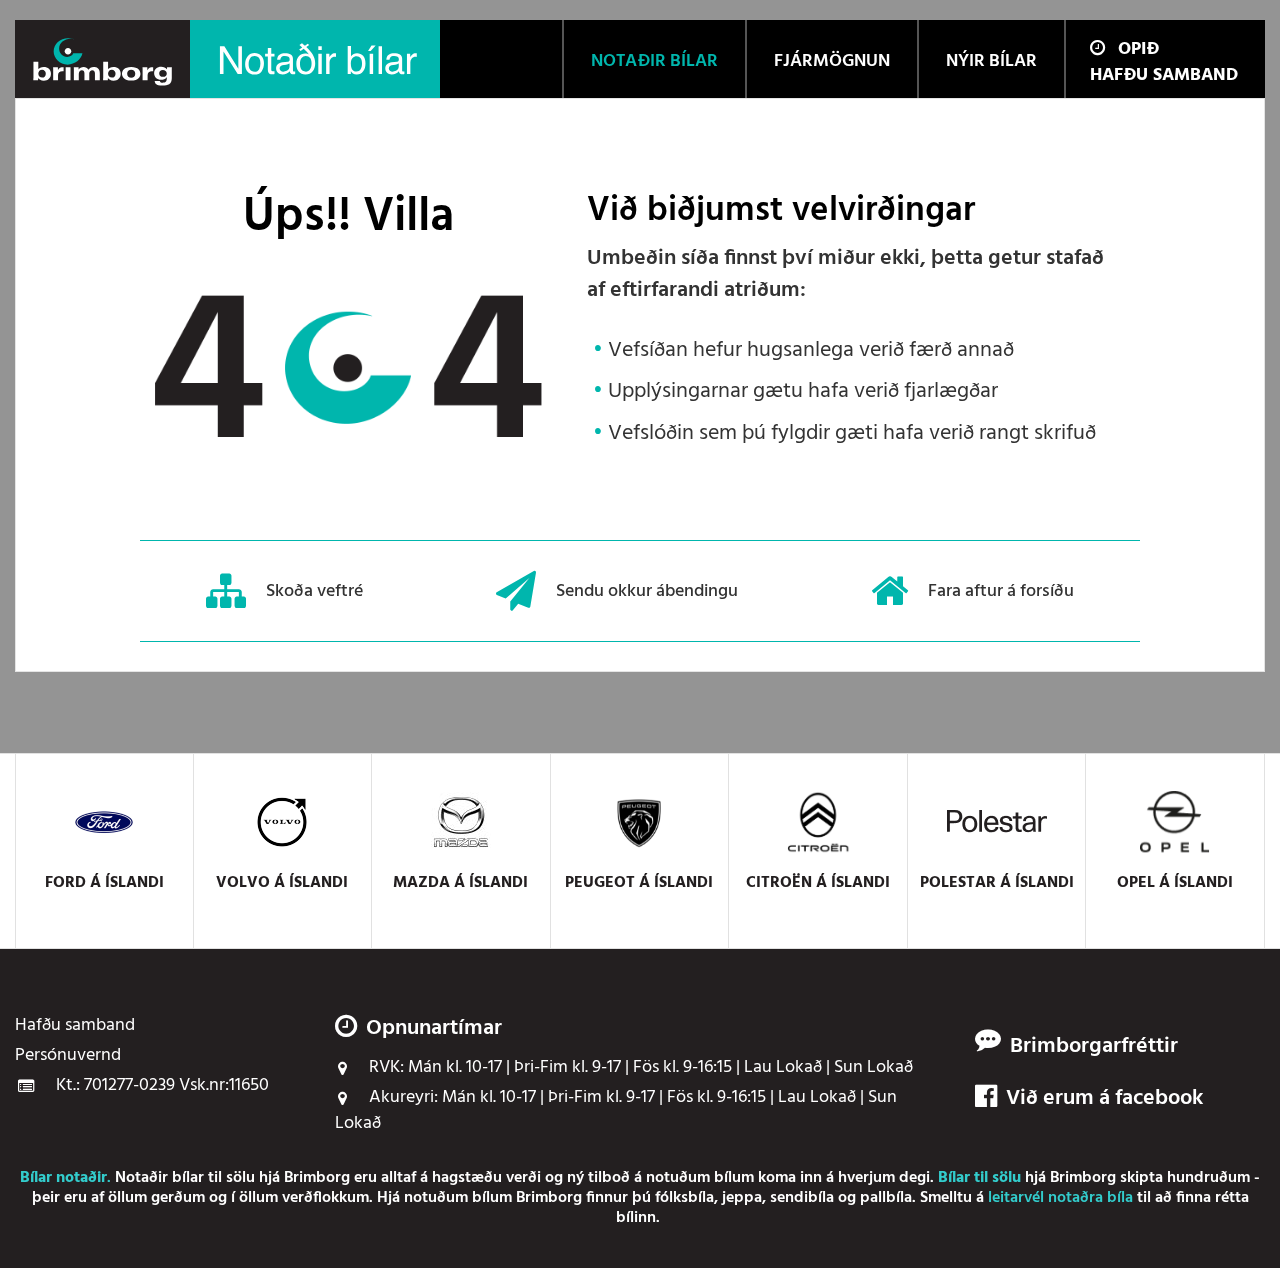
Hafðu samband (1164, 75)
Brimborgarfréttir (1094, 1047)
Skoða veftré (314, 590)
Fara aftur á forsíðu (1001, 590)
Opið (1138, 49)
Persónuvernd (68, 1056)
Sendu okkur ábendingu (647, 590)
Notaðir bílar (159, 1178)
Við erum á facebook (1104, 1099)
